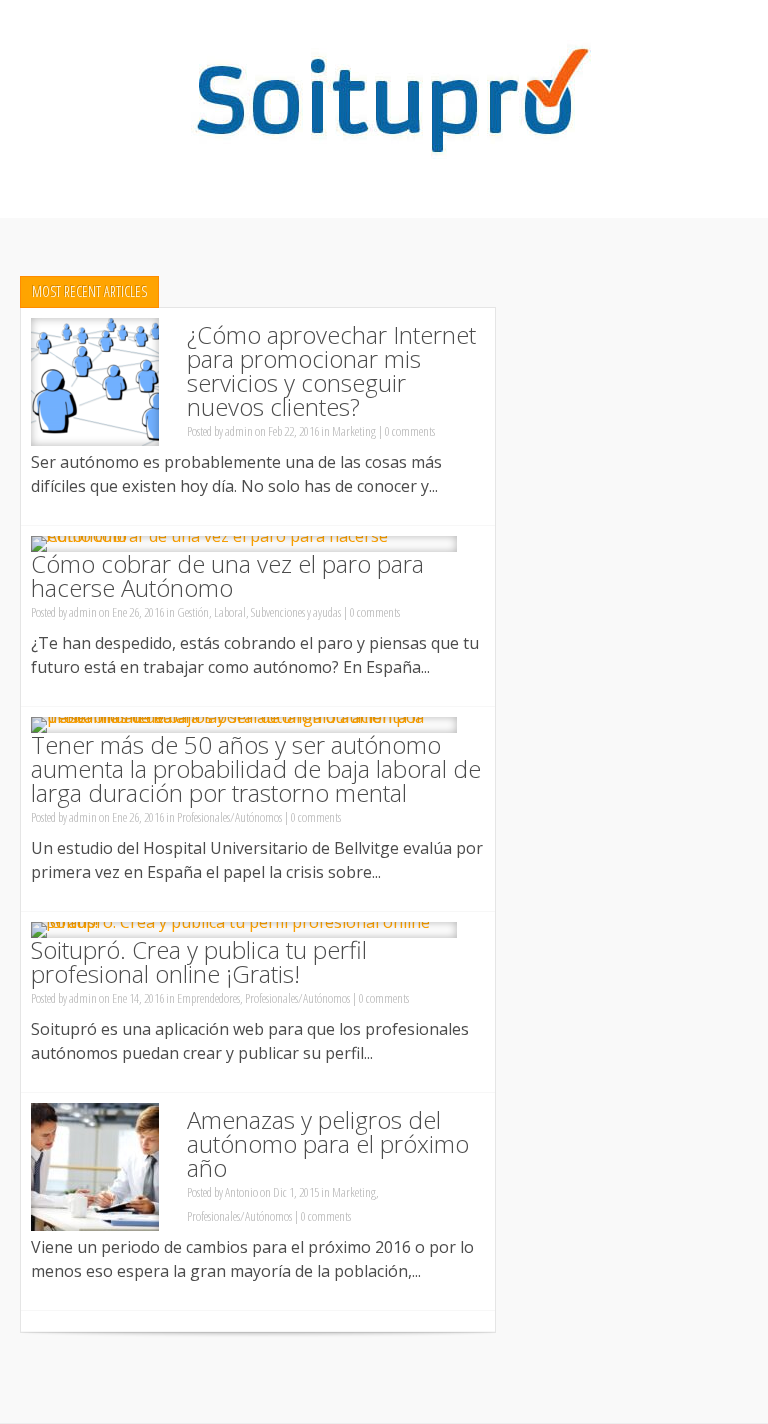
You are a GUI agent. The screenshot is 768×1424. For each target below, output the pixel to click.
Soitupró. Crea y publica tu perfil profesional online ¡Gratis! (199, 961)
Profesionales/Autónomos (229, 817)
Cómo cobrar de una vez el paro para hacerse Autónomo (227, 575)
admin (239, 431)
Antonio (241, 1192)
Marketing (354, 431)
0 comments (410, 431)
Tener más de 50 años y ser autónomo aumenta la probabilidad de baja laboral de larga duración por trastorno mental (256, 768)
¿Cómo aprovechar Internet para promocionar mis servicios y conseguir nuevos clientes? (331, 370)
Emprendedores (208, 998)
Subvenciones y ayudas (296, 612)
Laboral (230, 612)
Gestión (193, 612)
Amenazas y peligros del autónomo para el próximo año (328, 1143)
